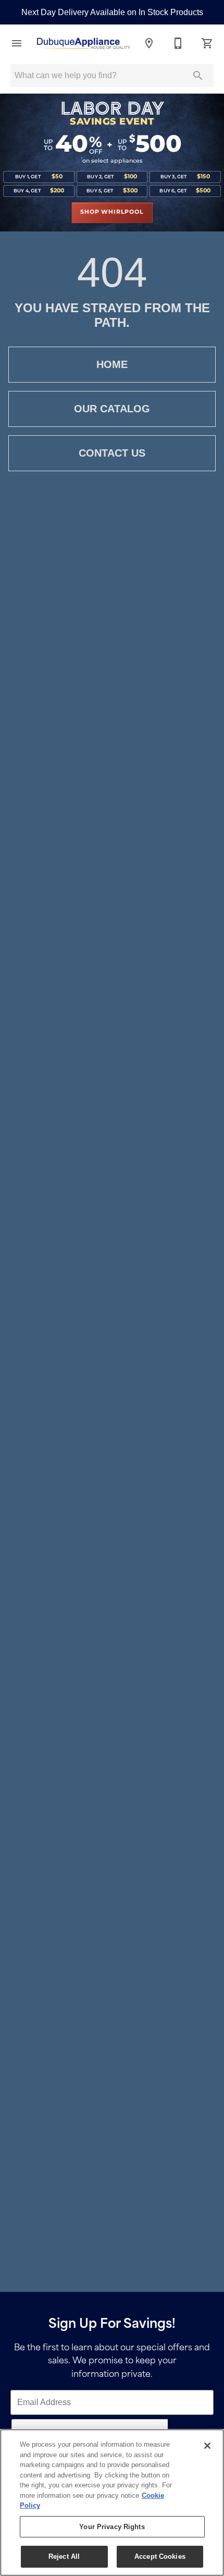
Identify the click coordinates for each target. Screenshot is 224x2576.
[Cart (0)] (207, 43)
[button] (17, 43)
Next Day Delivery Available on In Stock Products (112, 12)
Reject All (64, 2556)
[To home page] (83, 44)
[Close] (207, 2446)
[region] (112, 2503)
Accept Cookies (160, 2556)
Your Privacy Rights (112, 2527)
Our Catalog (112, 409)
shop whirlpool (112, 212)
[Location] (149, 43)
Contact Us (112, 453)
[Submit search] (198, 76)
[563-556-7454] (178, 43)
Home (112, 364)
